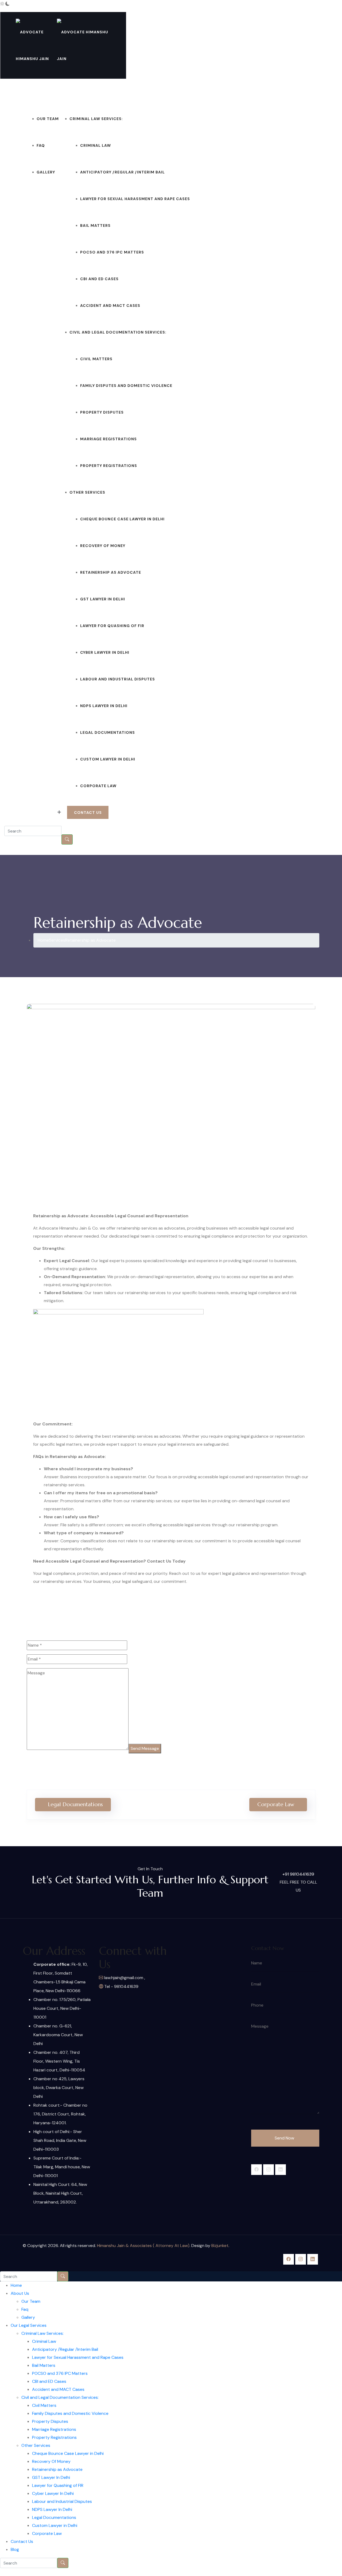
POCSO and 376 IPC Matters (112, 252)
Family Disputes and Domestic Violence (126, 386)
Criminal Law (96, 145)
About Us (37, 92)
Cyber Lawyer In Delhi (105, 652)
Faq (41, 145)
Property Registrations (109, 466)
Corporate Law (98, 786)
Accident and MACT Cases (110, 306)
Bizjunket (220, 2246)
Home (20, 92)
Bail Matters (95, 225)
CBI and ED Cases (99, 279)
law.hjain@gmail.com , (124, 1978)
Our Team (48, 119)
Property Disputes (102, 412)
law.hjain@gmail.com (315, 15)
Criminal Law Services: (96, 119)
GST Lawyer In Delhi (103, 599)
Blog (224, 92)
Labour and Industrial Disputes (118, 679)
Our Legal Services (81, 92)
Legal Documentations (108, 732)
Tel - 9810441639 (121, 1986)
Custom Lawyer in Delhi (108, 759)
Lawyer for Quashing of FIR (112, 626)
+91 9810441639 (31, 813)
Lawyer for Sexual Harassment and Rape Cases (135, 199)
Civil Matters (96, 359)
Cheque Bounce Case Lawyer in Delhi (122, 519)
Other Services (87, 492)
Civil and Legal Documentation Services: (118, 332)
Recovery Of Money (103, 546)
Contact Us (204, 92)
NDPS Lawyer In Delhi (104, 706)
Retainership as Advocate (111, 572)
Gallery (46, 172)
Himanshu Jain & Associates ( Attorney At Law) (143, 2246)
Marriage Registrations (108, 439)
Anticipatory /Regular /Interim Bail (123, 172)
